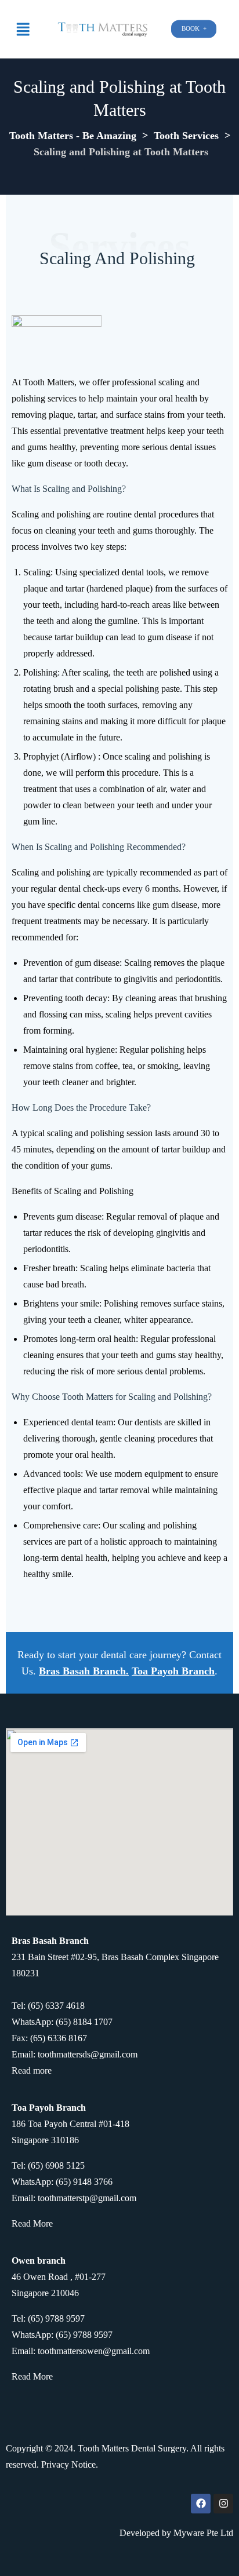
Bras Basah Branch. (84, 1671)
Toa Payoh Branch (173, 1671)
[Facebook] (201, 2504)
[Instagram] (223, 2504)
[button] (23, 29)
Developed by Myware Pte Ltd (176, 2533)
